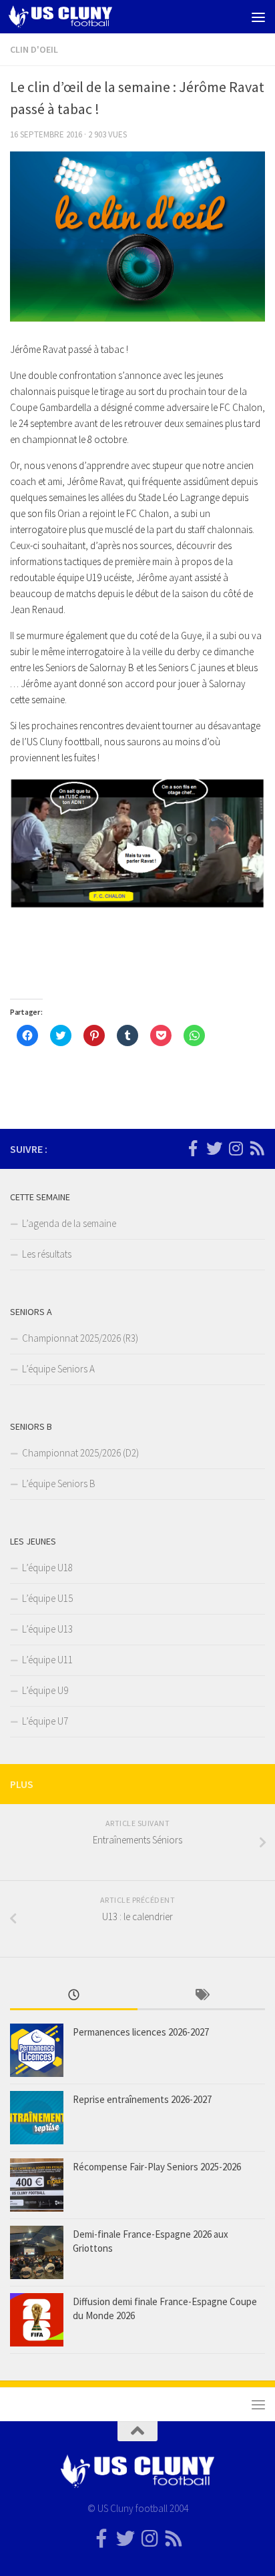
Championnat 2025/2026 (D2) (80, 1453)
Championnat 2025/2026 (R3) (80, 1338)
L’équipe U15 (47, 1598)
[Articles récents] (74, 1996)
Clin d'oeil (34, 49)
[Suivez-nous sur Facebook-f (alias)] (193, 1148)
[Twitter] (214, 1148)
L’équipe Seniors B (59, 1483)
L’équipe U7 (45, 1721)
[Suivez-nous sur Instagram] (236, 1148)
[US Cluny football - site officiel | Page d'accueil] (78, 17)
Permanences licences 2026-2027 (141, 2032)
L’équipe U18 (47, 1568)
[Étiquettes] (201, 1996)
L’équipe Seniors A (58, 1369)
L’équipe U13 (47, 1629)
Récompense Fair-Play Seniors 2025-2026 (157, 2167)
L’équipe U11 (47, 1660)
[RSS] (257, 1148)
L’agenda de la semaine (69, 1223)
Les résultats (47, 1254)
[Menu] (258, 17)
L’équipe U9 (45, 1690)
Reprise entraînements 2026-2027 (142, 2099)
